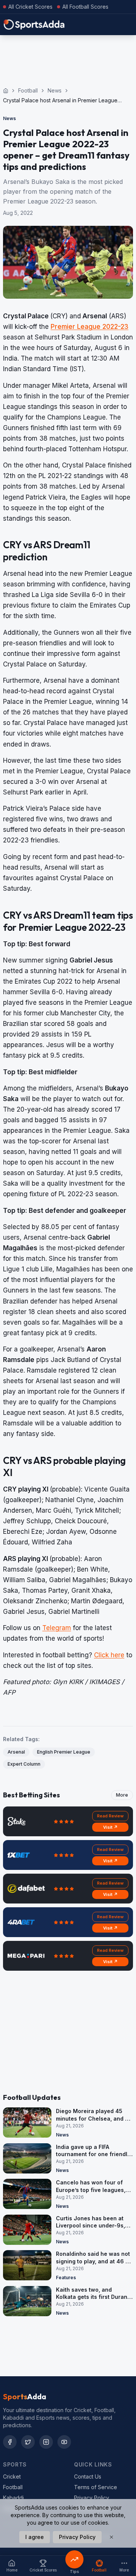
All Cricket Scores (30, 7)
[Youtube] (64, 2442)
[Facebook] (10, 2442)
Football (28, 90)
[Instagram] (46, 2442)
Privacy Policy (92, 2498)
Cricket (12, 2477)
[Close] (111, 2537)
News (55, 90)
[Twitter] (28, 2442)
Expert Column (24, 1764)
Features (66, 2278)
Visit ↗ (110, 1827)
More (122, 1795)
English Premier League (64, 1752)
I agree (35, 2537)
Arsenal (16, 1752)
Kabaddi (13, 2498)
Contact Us (88, 2477)
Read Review (110, 1816)
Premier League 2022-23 (90, 327)
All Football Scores (85, 7)
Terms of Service (96, 2487)
